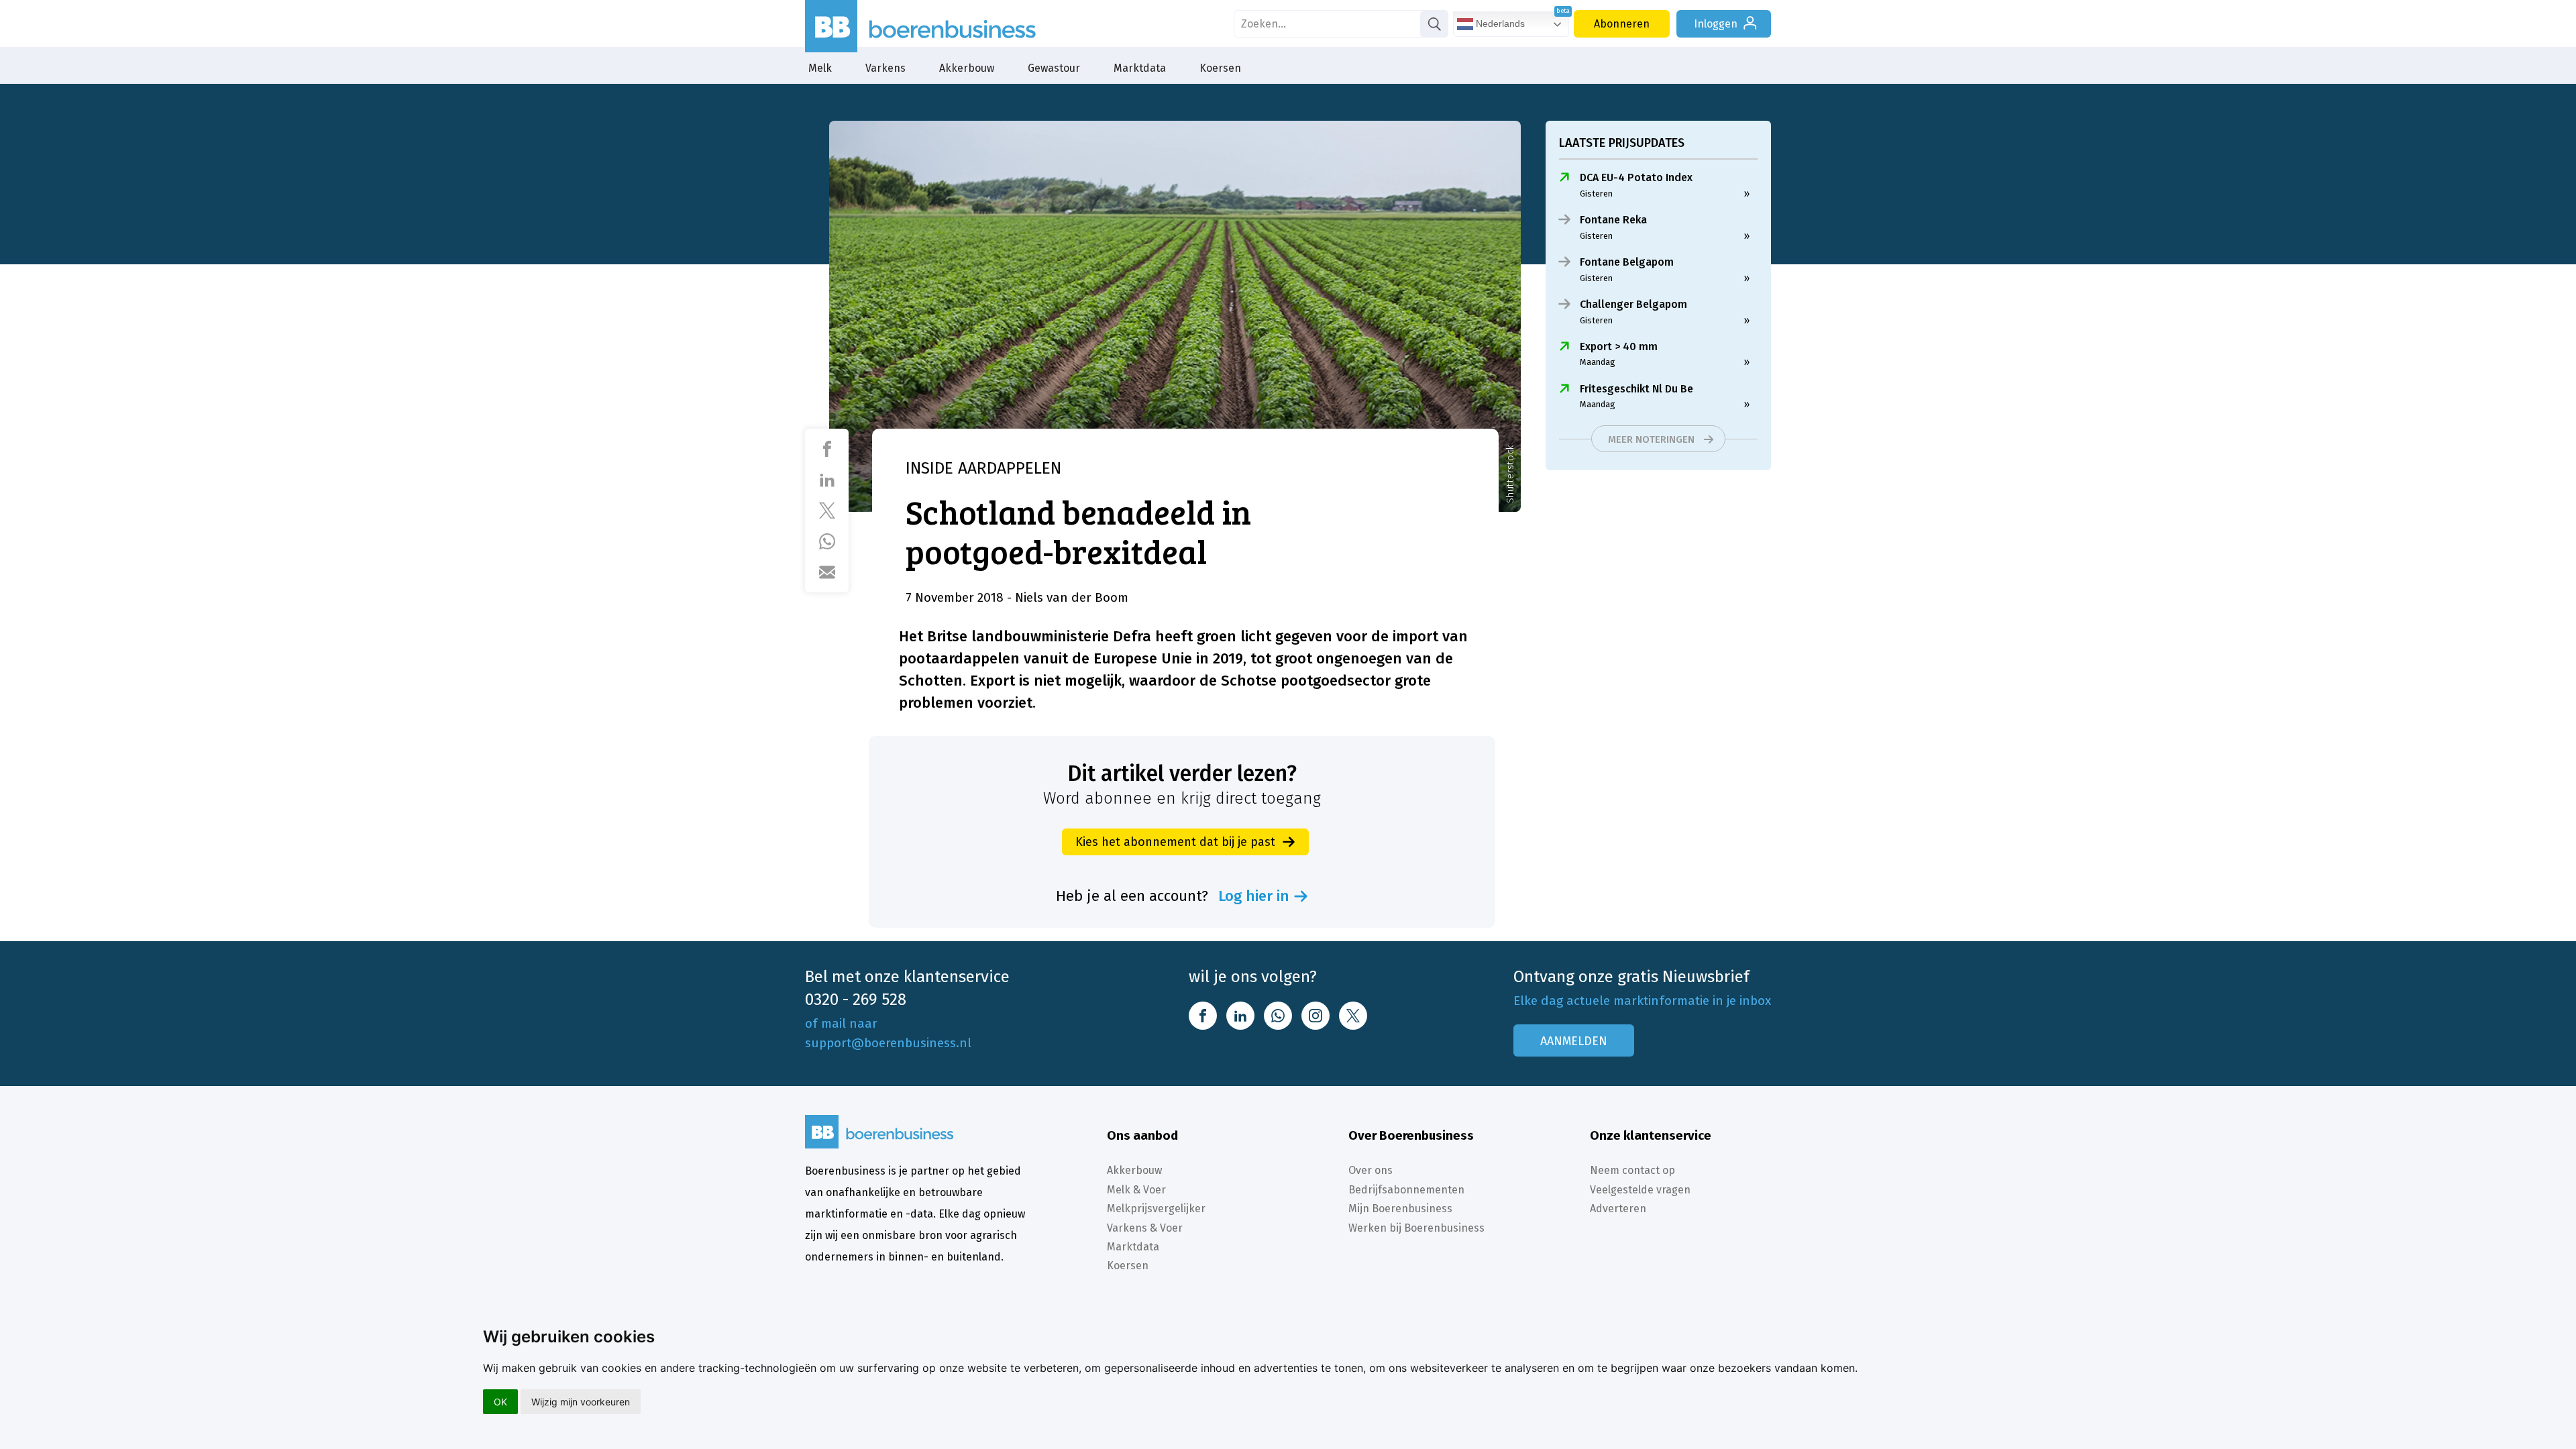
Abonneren (1622, 24)
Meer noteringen (1651, 439)
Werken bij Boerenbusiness (1416, 1228)
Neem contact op (1632, 1170)
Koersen (1220, 68)
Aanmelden (1574, 1041)
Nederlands (1499, 23)
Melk (820, 68)
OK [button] (500, 1402)
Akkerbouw (967, 68)
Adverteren (1618, 1209)
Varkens (885, 68)
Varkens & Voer (1145, 1228)
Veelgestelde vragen (1640, 1190)
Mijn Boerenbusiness (1400, 1209)
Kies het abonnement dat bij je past (1175, 842)
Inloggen (1716, 24)
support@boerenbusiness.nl (888, 1043)
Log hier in (1254, 896)
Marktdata (1140, 68)
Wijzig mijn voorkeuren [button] (581, 1402)
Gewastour (1054, 68)
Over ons (1371, 1170)
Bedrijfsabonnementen (1406, 1190)
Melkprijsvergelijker (1156, 1209)
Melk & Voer (1136, 1190)
